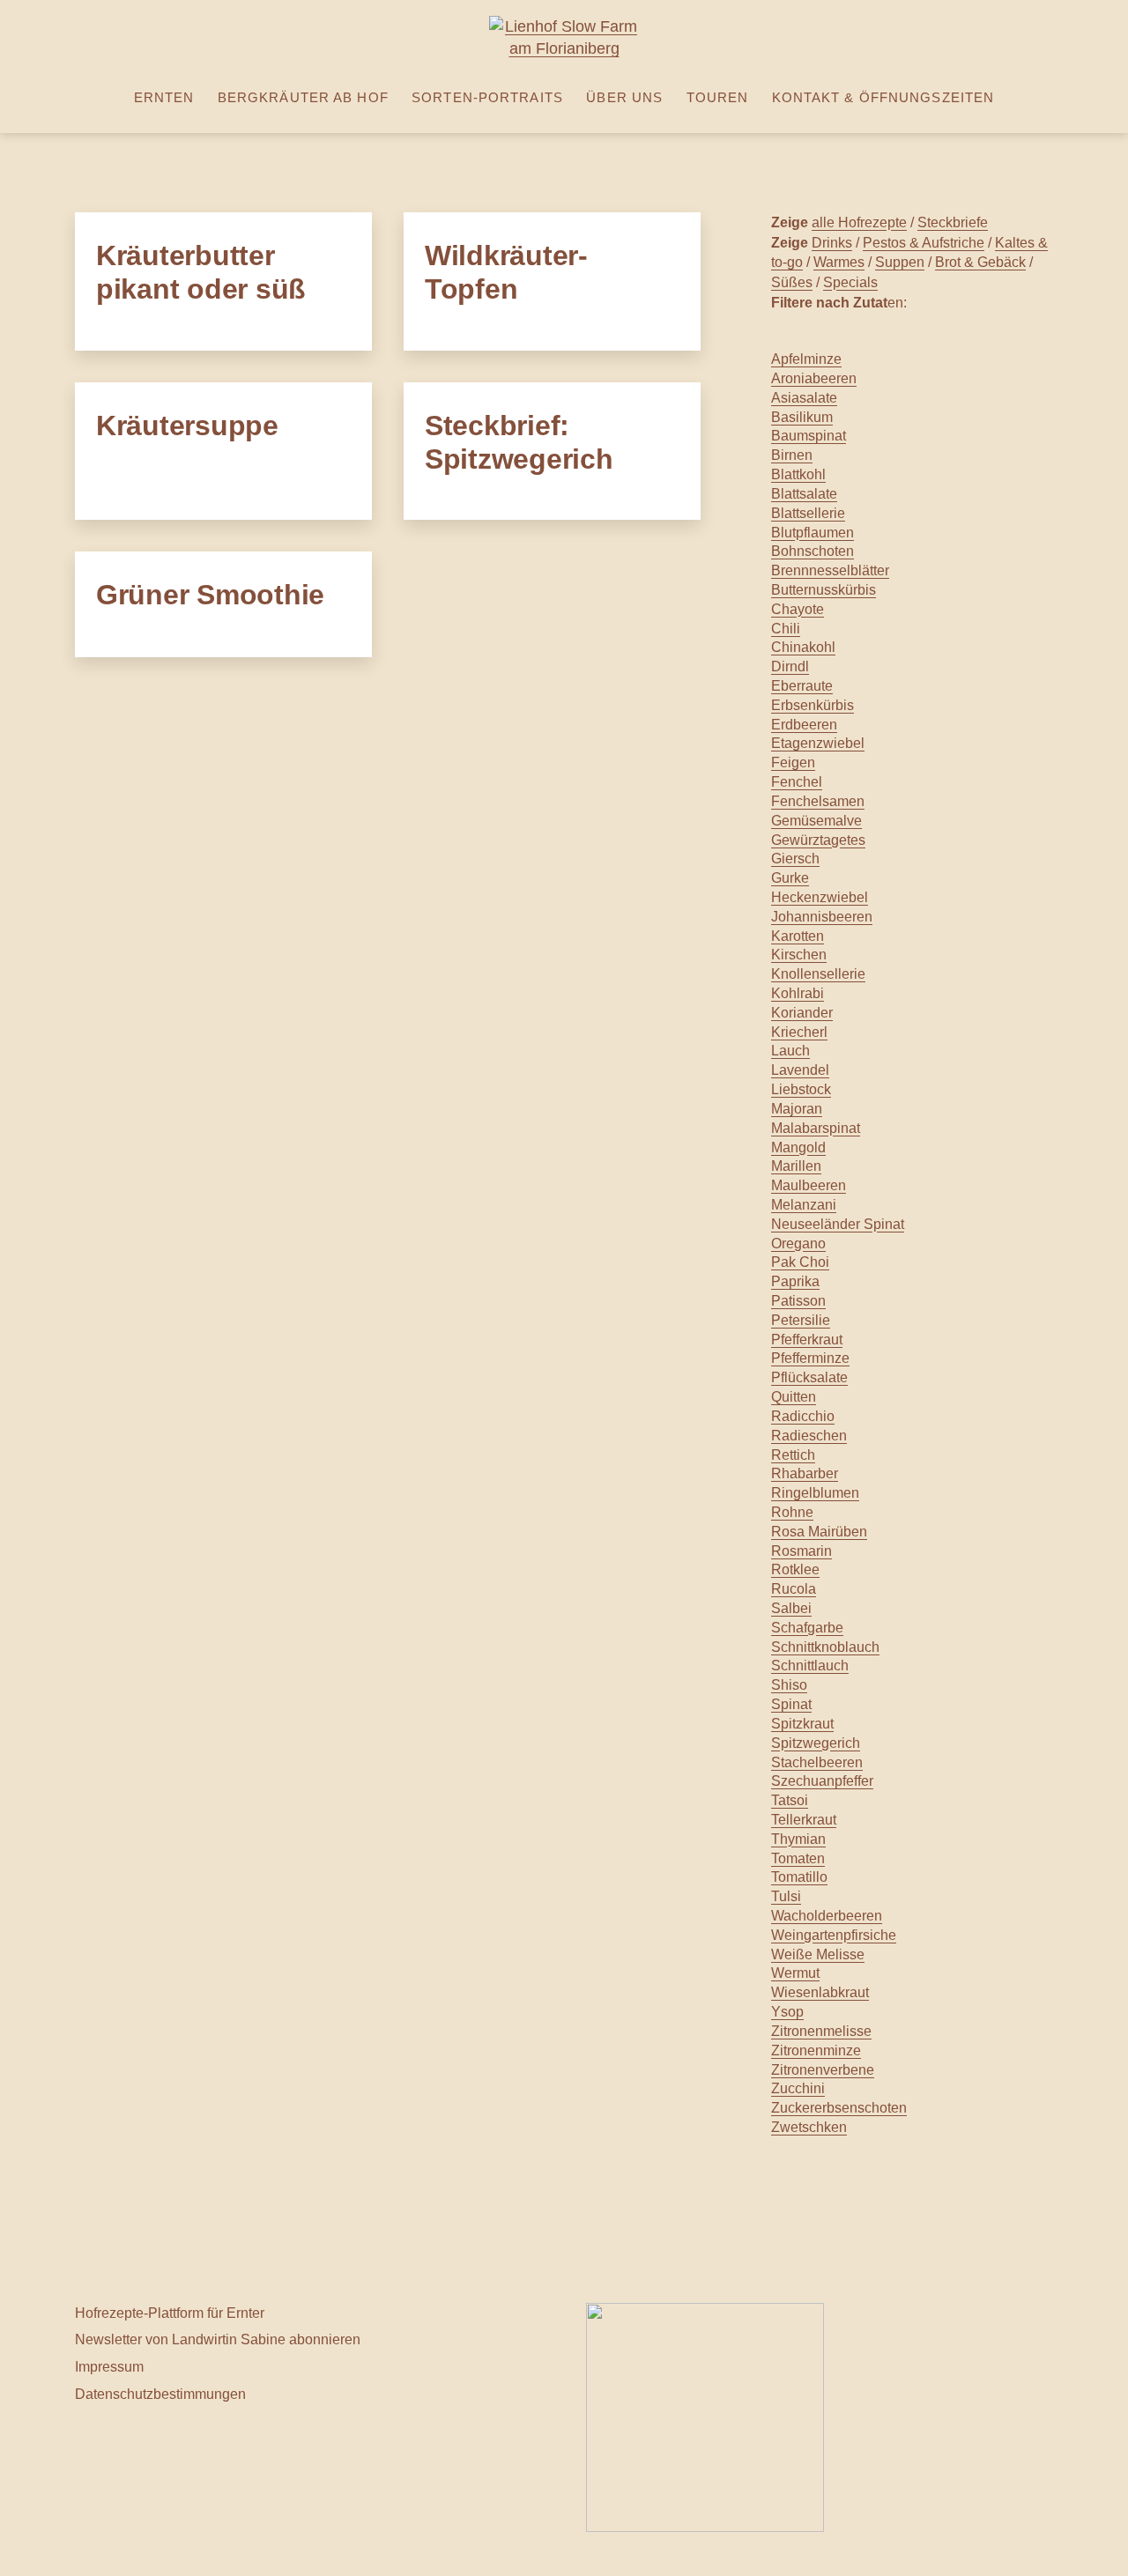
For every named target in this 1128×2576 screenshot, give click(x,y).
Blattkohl (798, 474)
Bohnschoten (813, 551)
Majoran (797, 1109)
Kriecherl (799, 1032)
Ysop (787, 2012)
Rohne (792, 1512)
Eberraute (802, 686)
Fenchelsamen (818, 801)
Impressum (109, 2366)
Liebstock (801, 1089)
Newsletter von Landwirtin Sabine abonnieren (218, 2339)
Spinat (791, 1704)
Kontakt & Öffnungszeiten (883, 97)
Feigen (793, 762)
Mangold (798, 1147)
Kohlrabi (798, 993)
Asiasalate (804, 398)
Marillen (796, 1166)
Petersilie (801, 1320)
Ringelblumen (815, 1493)
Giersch (795, 859)
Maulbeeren (809, 1185)
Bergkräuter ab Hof (303, 97)
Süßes (792, 282)
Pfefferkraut (807, 1340)
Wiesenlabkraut (820, 1992)
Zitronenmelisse (821, 2031)
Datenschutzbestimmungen (160, 2394)
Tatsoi (790, 1800)
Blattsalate (804, 494)
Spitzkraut (802, 1724)
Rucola (794, 1589)
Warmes (839, 262)
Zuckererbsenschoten (839, 2108)
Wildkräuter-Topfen (506, 272)
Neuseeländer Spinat (838, 1224)
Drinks (832, 242)
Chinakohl (803, 647)
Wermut (795, 1973)
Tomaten (798, 1858)
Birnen (792, 455)
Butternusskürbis (824, 590)
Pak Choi (800, 1262)
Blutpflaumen (813, 533)
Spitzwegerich (816, 1743)
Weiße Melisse (818, 1954)
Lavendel (800, 1070)
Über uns (624, 97)
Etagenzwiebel (818, 743)
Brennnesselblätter (830, 570)
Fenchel (797, 782)
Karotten (798, 936)
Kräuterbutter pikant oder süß (201, 272)
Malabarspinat (816, 1128)
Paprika (795, 1281)
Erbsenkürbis (813, 705)
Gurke (790, 878)
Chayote (798, 609)
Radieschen (809, 1436)
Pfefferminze (810, 1358)
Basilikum (802, 417)
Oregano (798, 1244)
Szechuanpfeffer (822, 1781)
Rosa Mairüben (819, 1532)
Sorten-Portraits (487, 97)
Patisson (798, 1301)
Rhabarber (805, 1473)
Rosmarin (801, 1551)
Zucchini (798, 2088)
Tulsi (786, 1896)
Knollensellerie (818, 974)
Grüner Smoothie (210, 595)
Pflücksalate (809, 1377)
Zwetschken (809, 2127)
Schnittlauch (810, 1666)
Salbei (791, 1608)
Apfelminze (806, 359)
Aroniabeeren (814, 378)
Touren (718, 97)
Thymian (798, 1839)
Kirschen (799, 955)
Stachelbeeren (817, 1762)
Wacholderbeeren (827, 1916)
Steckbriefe (953, 222)
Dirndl (790, 666)
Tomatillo (799, 1877)
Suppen (900, 262)
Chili (786, 629)
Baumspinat (809, 436)
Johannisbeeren (822, 917)
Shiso (789, 1685)
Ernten (164, 97)
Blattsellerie (808, 513)
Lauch (790, 1051)
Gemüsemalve (816, 821)
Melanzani (804, 1205)
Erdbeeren (804, 725)
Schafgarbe (807, 1628)
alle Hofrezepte (859, 222)
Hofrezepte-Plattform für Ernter (170, 2313)
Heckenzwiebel (820, 897)
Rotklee (795, 1569)
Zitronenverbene (823, 2070)
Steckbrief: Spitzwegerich (519, 442)
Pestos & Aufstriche (924, 242)
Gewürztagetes (818, 840)
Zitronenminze (816, 2050)
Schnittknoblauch (825, 1647)
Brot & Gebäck (980, 262)
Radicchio (803, 1416)
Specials (850, 282)
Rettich (793, 1455)
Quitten (794, 1397)
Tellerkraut (804, 1820)
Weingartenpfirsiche (834, 1935)
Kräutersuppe (187, 426)
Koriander (802, 1013)
